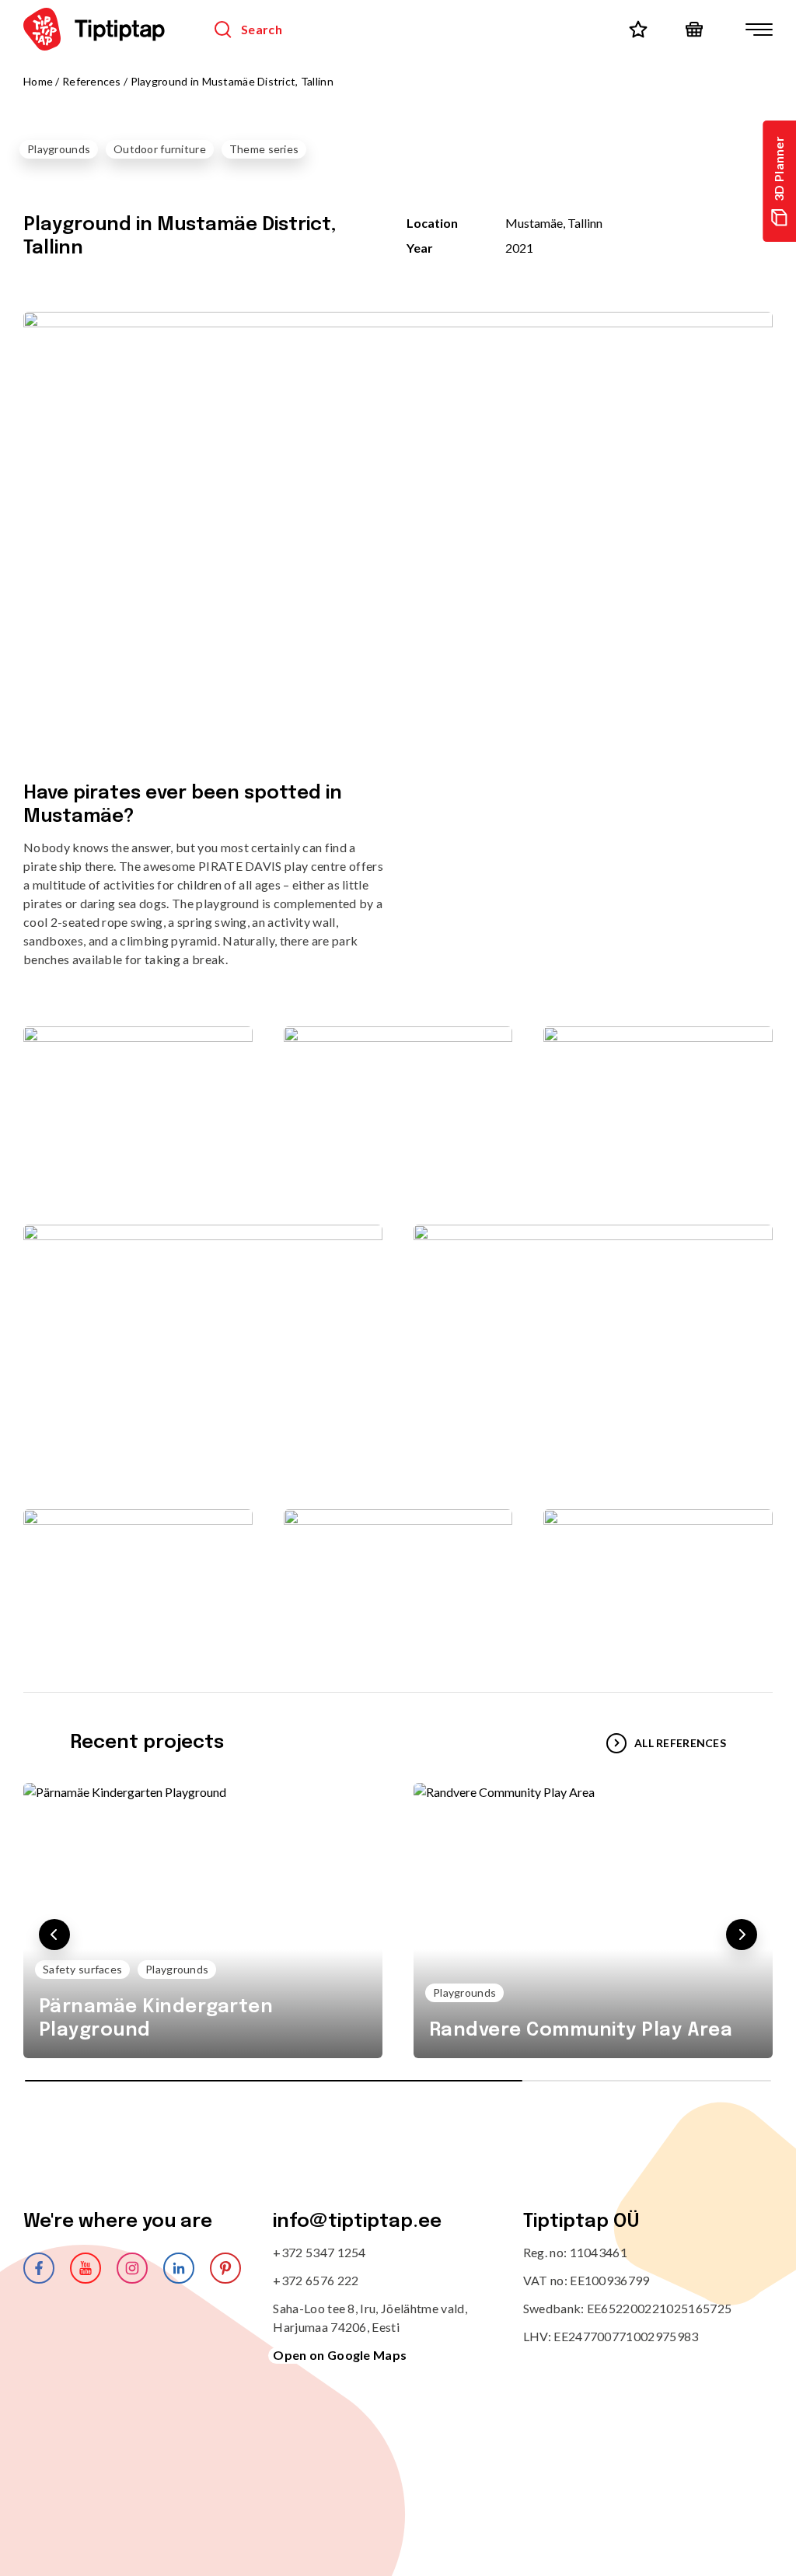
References (92, 81)
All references (680, 1743)
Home (38, 81)
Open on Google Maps (340, 2355)
